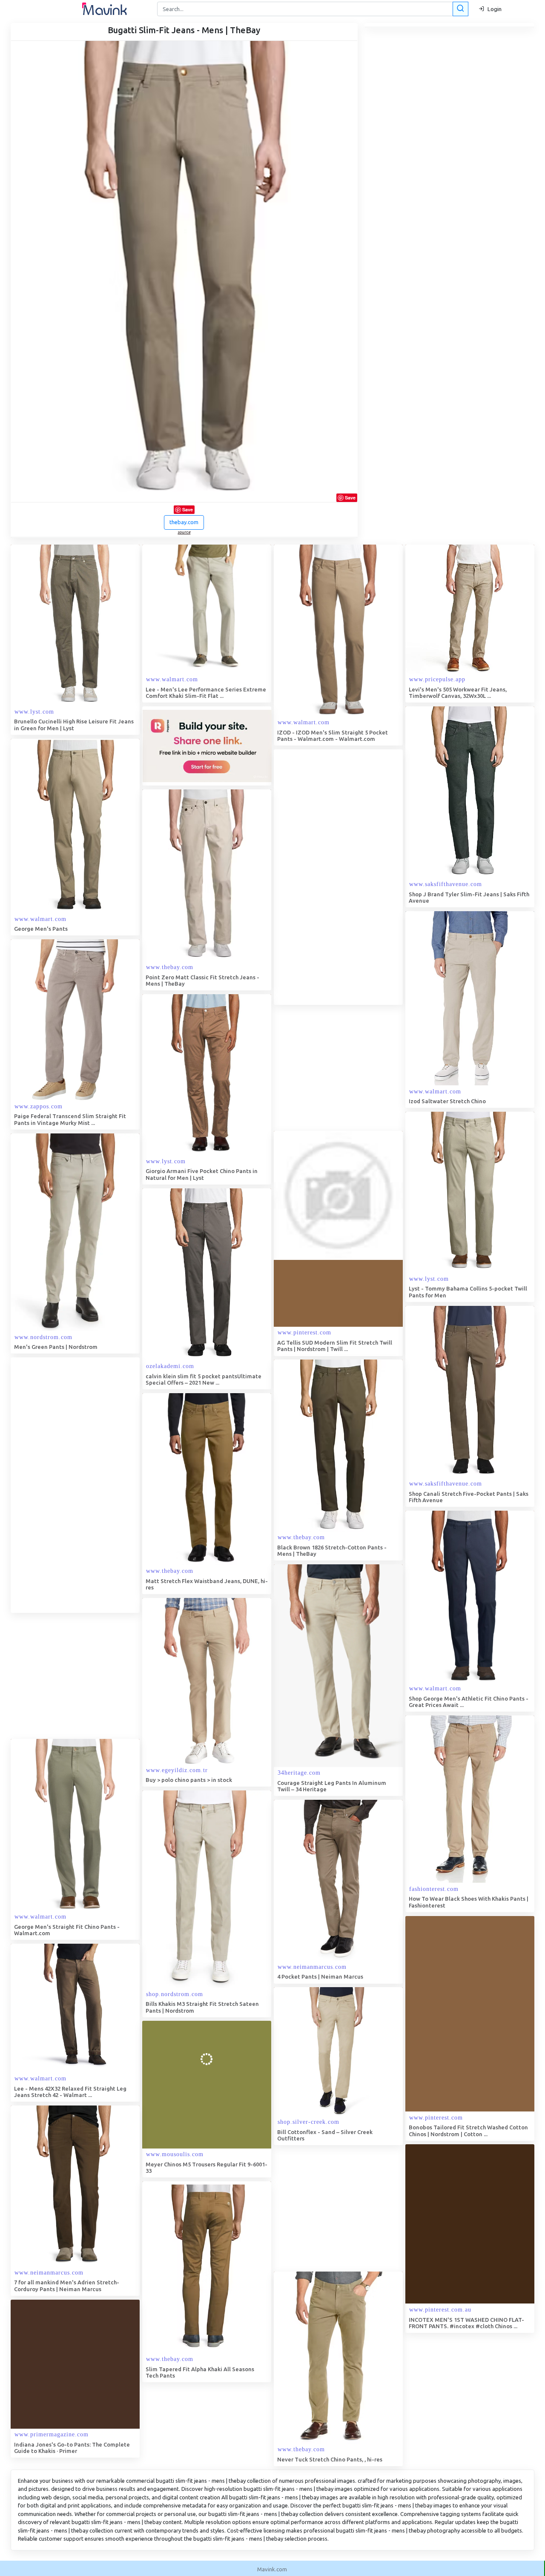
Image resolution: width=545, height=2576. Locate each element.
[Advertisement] (338, 877)
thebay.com (184, 522)
